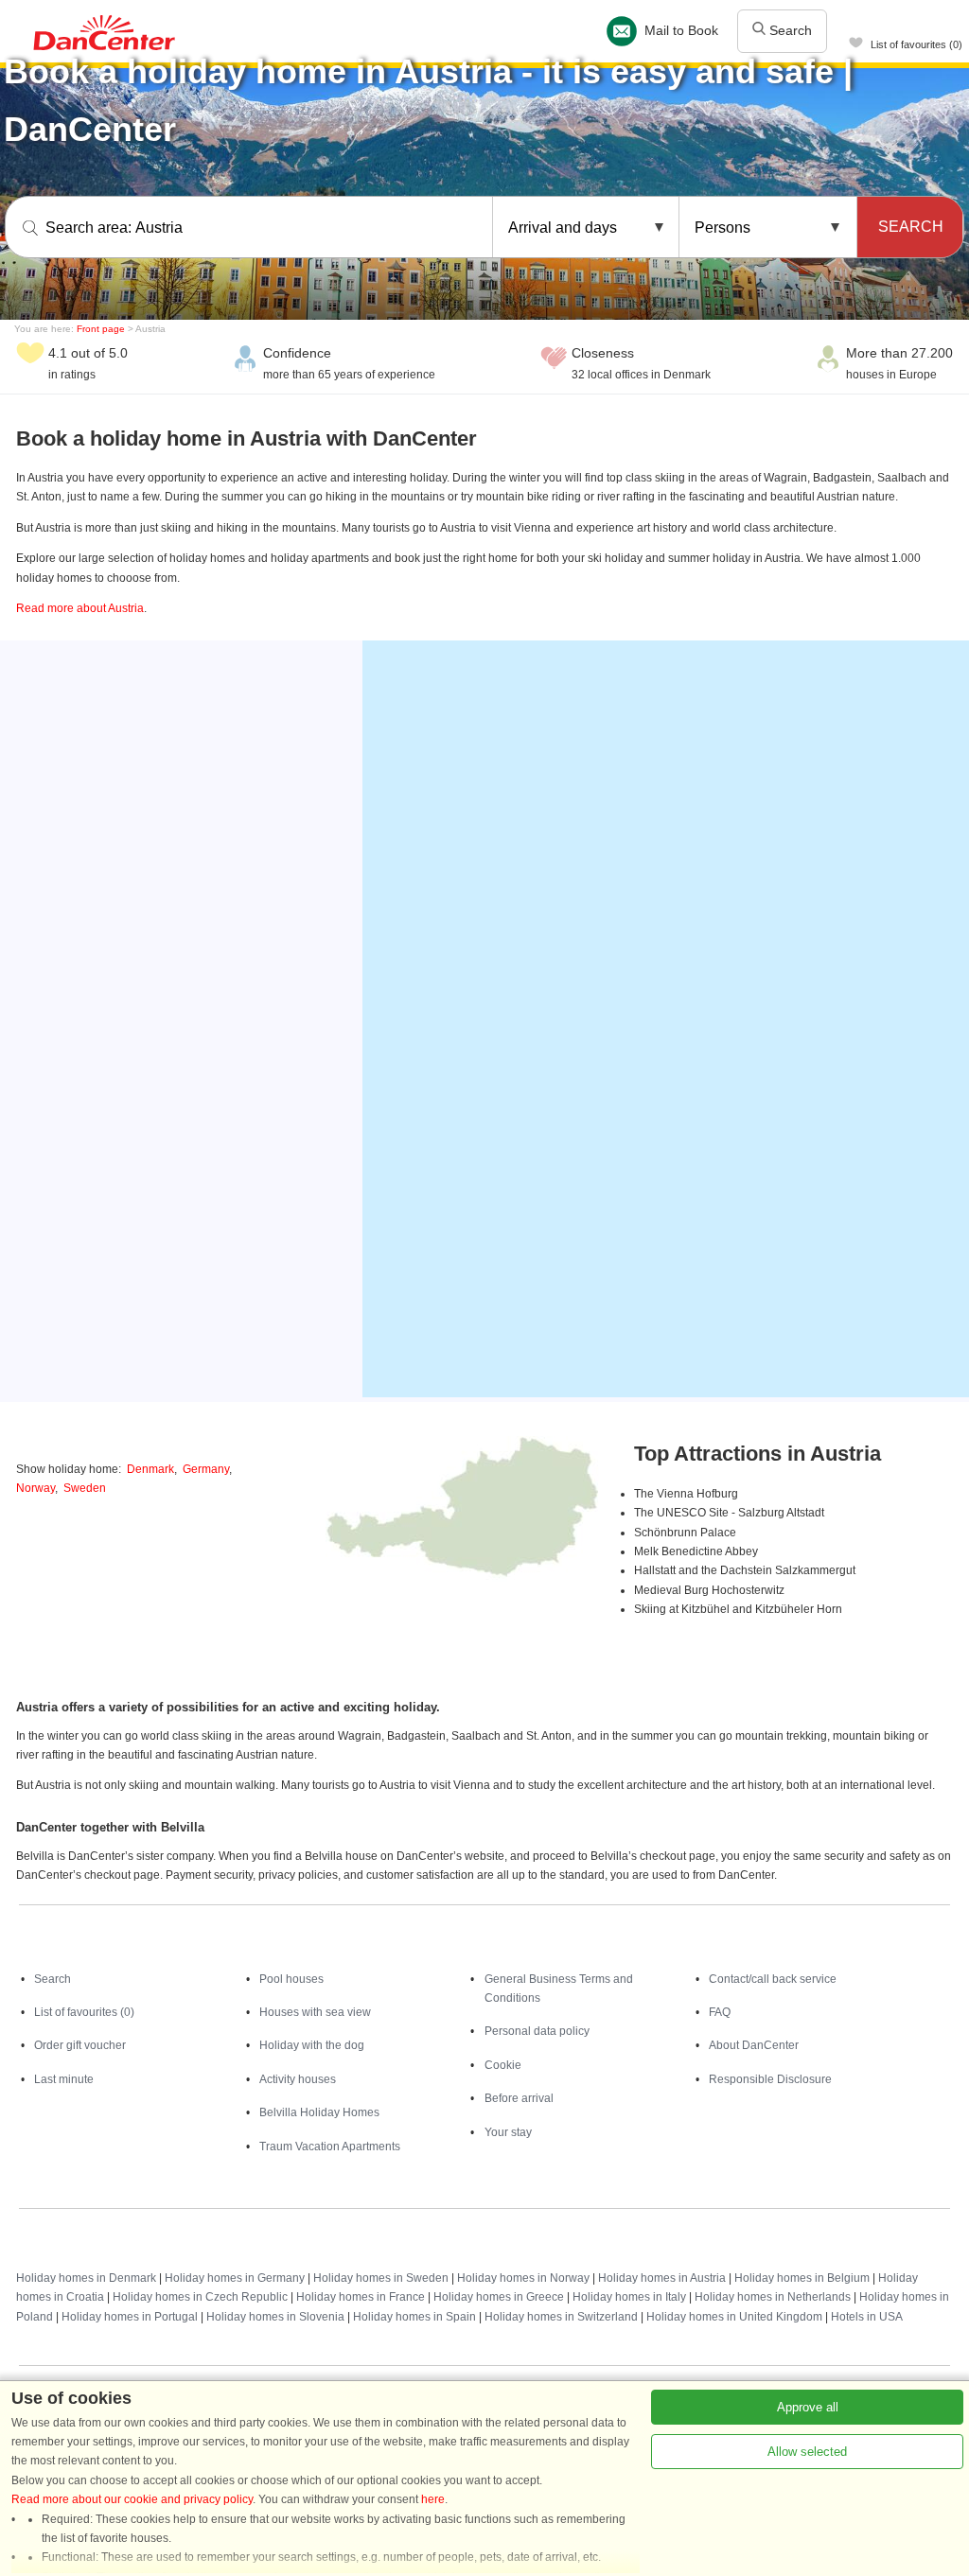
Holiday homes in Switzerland (561, 2317)
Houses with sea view (315, 2012)
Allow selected (807, 2452)
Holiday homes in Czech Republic (200, 2297)
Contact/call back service (773, 1979)
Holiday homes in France (361, 2297)
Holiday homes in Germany (235, 2278)
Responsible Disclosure (770, 2079)
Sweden (85, 1488)
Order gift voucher (80, 2045)
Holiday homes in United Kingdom (734, 2317)
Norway (35, 1488)
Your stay (508, 2132)
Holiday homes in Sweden (381, 2278)
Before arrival (519, 2098)
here (433, 2499)
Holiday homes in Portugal (130, 2317)
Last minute (64, 2079)
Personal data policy (537, 2031)
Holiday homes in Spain (414, 2317)
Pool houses (291, 1979)
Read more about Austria (80, 608)
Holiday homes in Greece (499, 2297)
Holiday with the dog (312, 2045)
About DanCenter (754, 2045)
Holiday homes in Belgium (802, 2278)
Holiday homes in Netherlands (773, 2297)
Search (789, 30)
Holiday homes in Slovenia (275, 2317)
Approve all (808, 2407)
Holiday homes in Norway (523, 2278)
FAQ (720, 2012)
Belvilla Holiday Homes (319, 2112)
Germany (206, 1469)
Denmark (150, 1469)
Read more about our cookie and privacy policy (132, 2499)
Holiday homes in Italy (629, 2297)
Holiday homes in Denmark (86, 2278)
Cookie (503, 2065)
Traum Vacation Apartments (330, 2147)
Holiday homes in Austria (662, 2278)
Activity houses (298, 2079)
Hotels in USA (867, 2317)
